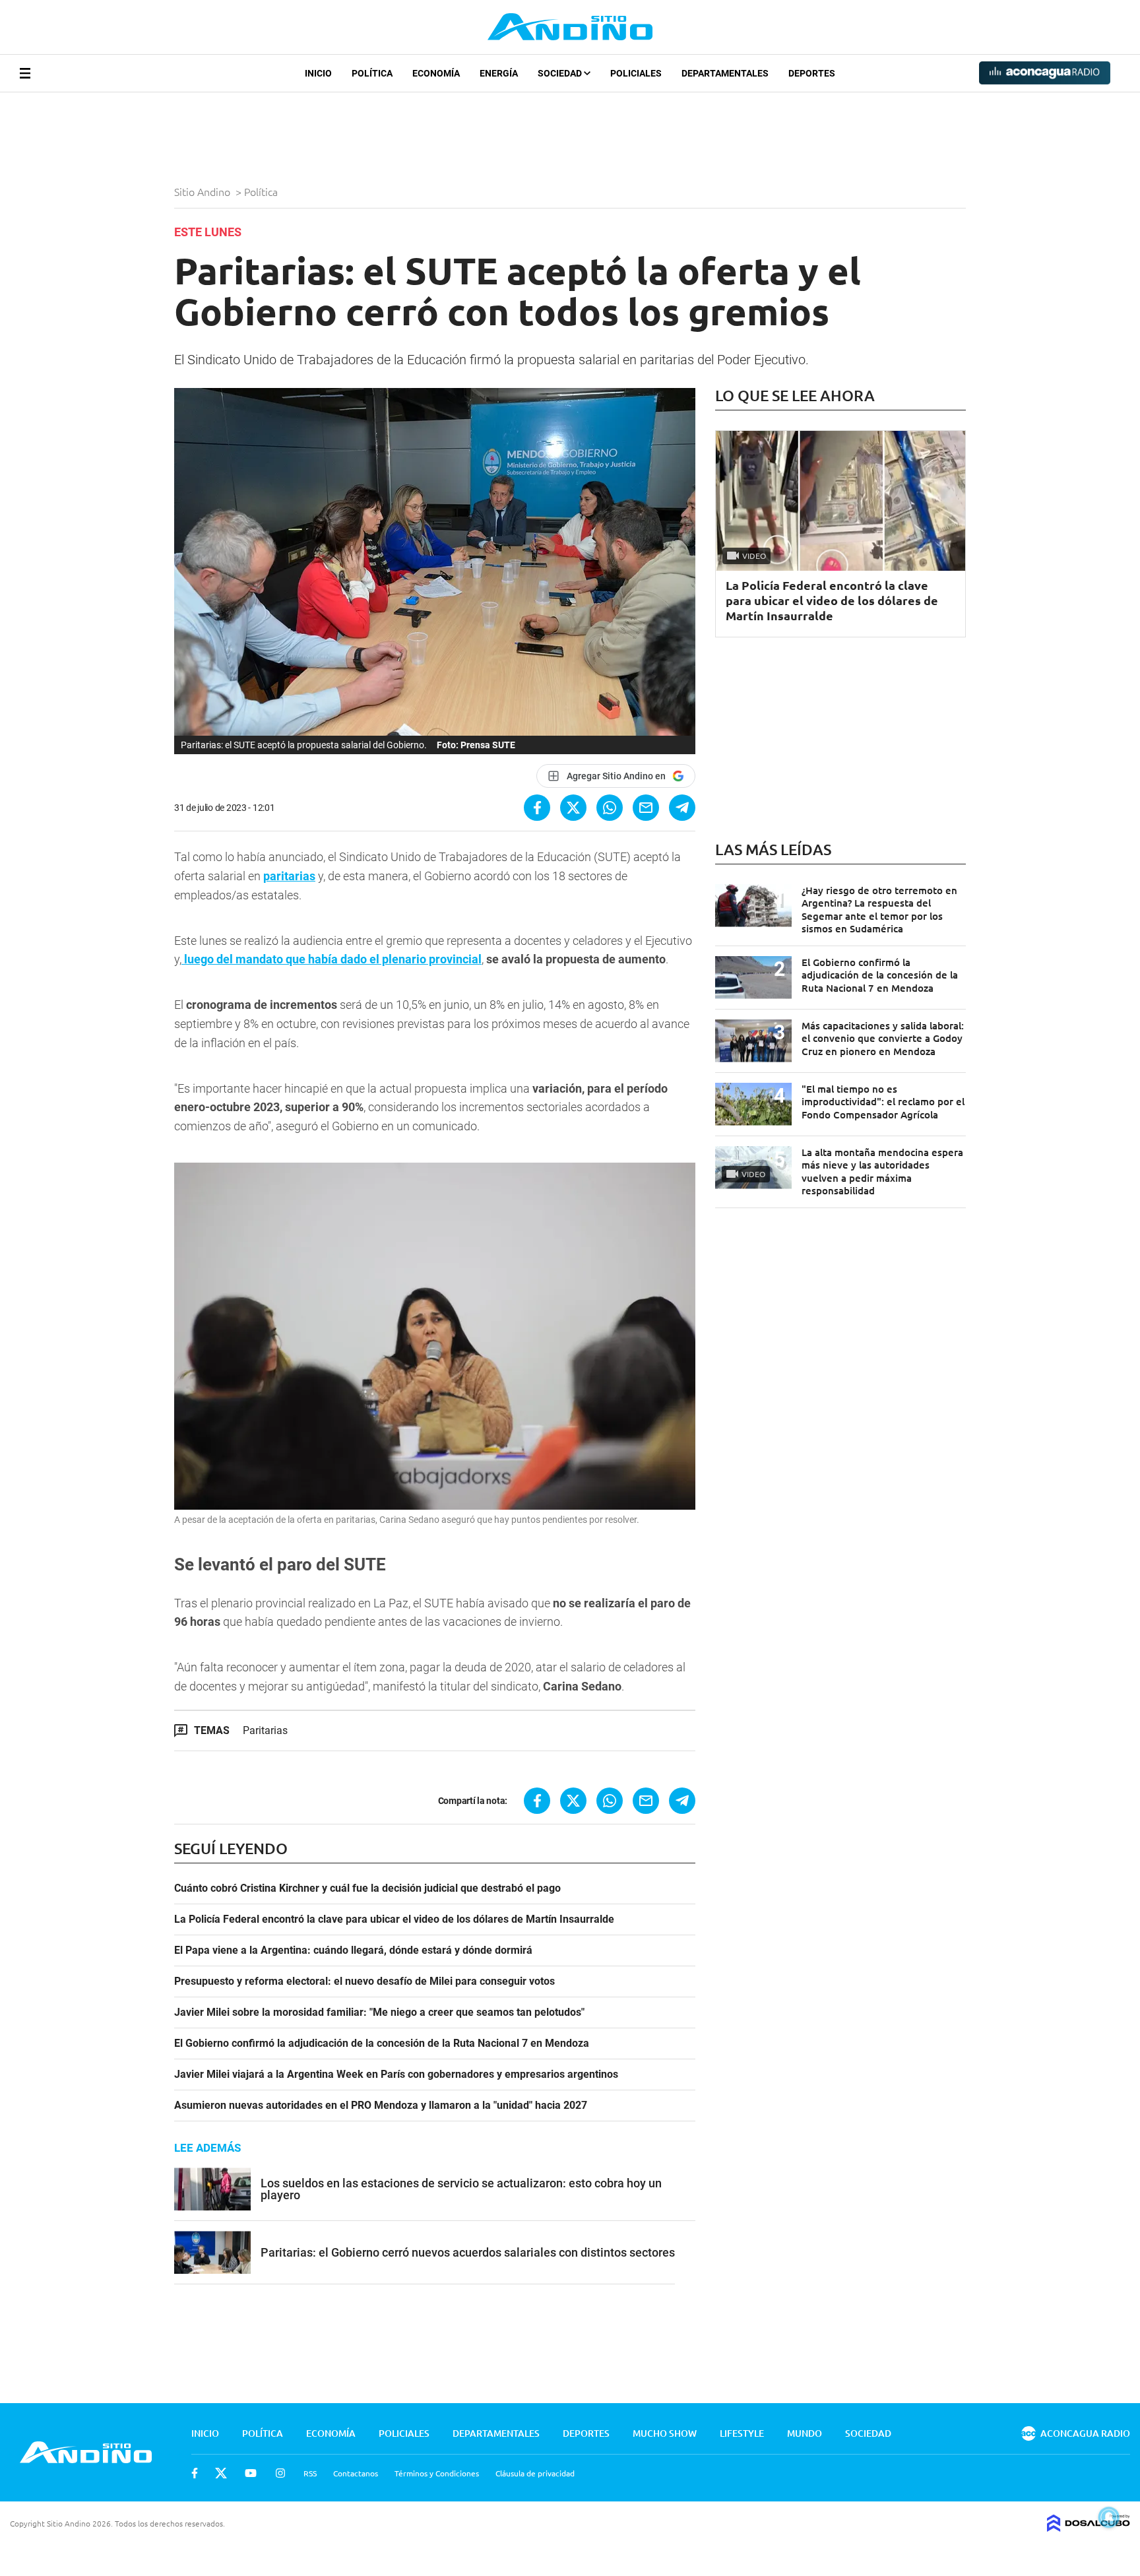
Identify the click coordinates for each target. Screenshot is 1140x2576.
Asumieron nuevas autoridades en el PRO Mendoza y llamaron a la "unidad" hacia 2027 (381, 2106)
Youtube (251, 2473)
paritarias (289, 876)
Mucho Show (665, 2433)
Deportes (812, 73)
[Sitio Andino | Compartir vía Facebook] (537, 808)
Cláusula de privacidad (535, 2473)
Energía (499, 73)
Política (372, 73)
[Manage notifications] (1109, 2517)
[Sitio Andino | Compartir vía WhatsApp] (610, 808)
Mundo (805, 2433)
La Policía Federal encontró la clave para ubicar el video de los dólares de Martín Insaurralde (394, 1919)
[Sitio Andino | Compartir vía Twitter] (573, 808)
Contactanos (356, 2473)
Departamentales (725, 73)
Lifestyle (742, 2433)
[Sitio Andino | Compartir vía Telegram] (682, 808)
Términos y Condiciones (437, 2473)
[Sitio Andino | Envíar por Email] (646, 808)
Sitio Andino (204, 191)
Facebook (195, 2473)
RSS (310, 2473)
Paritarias (265, 1730)
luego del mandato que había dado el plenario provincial (332, 959)
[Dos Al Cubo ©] (1089, 2527)
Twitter (221, 2473)
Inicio (318, 73)
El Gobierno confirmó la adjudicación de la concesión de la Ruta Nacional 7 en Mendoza (382, 2044)
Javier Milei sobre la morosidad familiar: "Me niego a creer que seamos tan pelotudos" (379, 2012)
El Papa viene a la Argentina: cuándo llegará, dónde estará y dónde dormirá (353, 1950)
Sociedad (561, 73)
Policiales (636, 73)
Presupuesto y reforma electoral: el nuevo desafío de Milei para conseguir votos (364, 1981)
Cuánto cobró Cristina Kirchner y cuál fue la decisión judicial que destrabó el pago (367, 1888)
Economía (436, 73)
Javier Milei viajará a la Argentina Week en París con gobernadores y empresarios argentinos (396, 2075)
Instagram (280, 2473)
